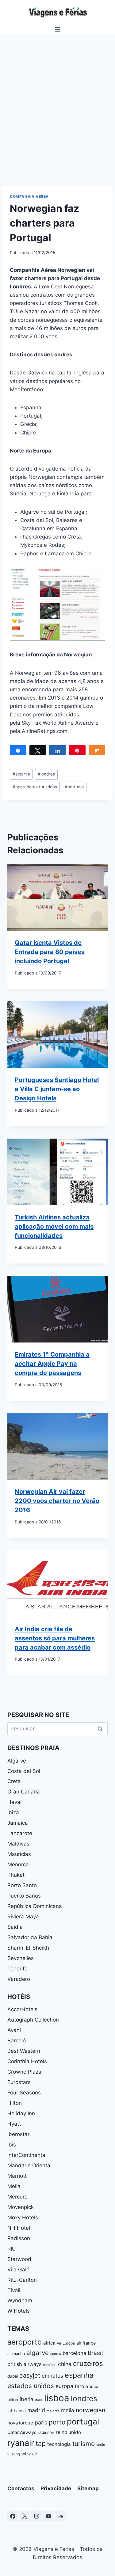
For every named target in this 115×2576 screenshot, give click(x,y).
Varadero (19, 1979)
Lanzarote (20, 1833)
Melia (14, 2186)
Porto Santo (22, 1885)
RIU (12, 2249)
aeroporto (25, 2342)
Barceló (17, 2041)
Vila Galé (18, 2270)
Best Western (24, 2051)
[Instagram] (36, 2516)
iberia (27, 2399)
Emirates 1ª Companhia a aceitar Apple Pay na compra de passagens (52, 1364)
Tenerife (17, 1969)
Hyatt (14, 2124)
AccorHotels (22, 2009)
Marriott (17, 2176)
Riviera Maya (23, 1917)
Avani (14, 2030)
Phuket (16, 1875)
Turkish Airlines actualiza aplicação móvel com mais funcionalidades (54, 1226)
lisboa (57, 2398)
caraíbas (50, 2365)
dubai (13, 2376)
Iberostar (18, 2134)
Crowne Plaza (24, 2072)
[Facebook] (13, 2516)
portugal (74, 787)
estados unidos (31, 2386)
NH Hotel (19, 2228)
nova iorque (20, 2423)
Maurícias (19, 1854)
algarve (21, 774)
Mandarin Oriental (29, 2165)
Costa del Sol (24, 1771)
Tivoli (14, 2290)
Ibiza (13, 1812)
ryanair (21, 2443)
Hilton (15, 2103)
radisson (46, 2432)
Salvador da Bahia (30, 1937)
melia (68, 2410)
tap (41, 2443)
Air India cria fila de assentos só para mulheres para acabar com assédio (55, 1638)
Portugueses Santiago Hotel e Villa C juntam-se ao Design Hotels (57, 1089)
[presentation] (57, 897)
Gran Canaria (24, 1792)
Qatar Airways (22, 2432)
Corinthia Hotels (27, 2061)
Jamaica (18, 1823)
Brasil (95, 2353)
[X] (25, 2516)
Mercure (17, 2197)
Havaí (14, 1802)
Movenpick (21, 2207)
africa (49, 2343)
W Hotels (19, 2311)
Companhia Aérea (29, 196)
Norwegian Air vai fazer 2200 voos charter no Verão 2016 (57, 1501)
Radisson (19, 2238)
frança (92, 2386)
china (65, 2364)
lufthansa (17, 2411)
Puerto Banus (24, 1896)
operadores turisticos (35, 787)
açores (56, 2354)
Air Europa (66, 2343)
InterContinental (27, 2155)
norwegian (90, 2410)
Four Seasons (24, 2093)
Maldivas (18, 1844)
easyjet (30, 2375)
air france (86, 2343)
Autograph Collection (33, 2020)
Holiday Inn (21, 2113)
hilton (13, 2400)
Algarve (17, 1761)
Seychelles (21, 1958)
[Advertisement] (57, 116)
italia (39, 2400)
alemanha (16, 2354)
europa (64, 2386)
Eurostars (19, 2082)
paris (41, 2422)
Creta (14, 1781)
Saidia (15, 1927)
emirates (52, 2376)
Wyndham (20, 2300)
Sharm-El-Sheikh (28, 1948)
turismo (84, 2444)
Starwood (19, 2259)
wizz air (29, 2454)
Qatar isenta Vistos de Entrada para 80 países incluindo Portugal (50, 952)
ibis (12, 2145)
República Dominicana (35, 1906)
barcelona (74, 2353)
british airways (24, 2364)
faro (79, 2386)
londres (46, 774)
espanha (79, 2375)
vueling (14, 2454)
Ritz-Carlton (22, 2280)
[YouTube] (48, 2516)
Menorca (18, 1864)
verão (101, 2445)
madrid (36, 2410)
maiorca (53, 2411)
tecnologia (59, 2444)
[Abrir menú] (57, 29)
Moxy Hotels (23, 2217)
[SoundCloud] (60, 2516)
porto (57, 2422)
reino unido (68, 2432)
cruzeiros (88, 2363)
